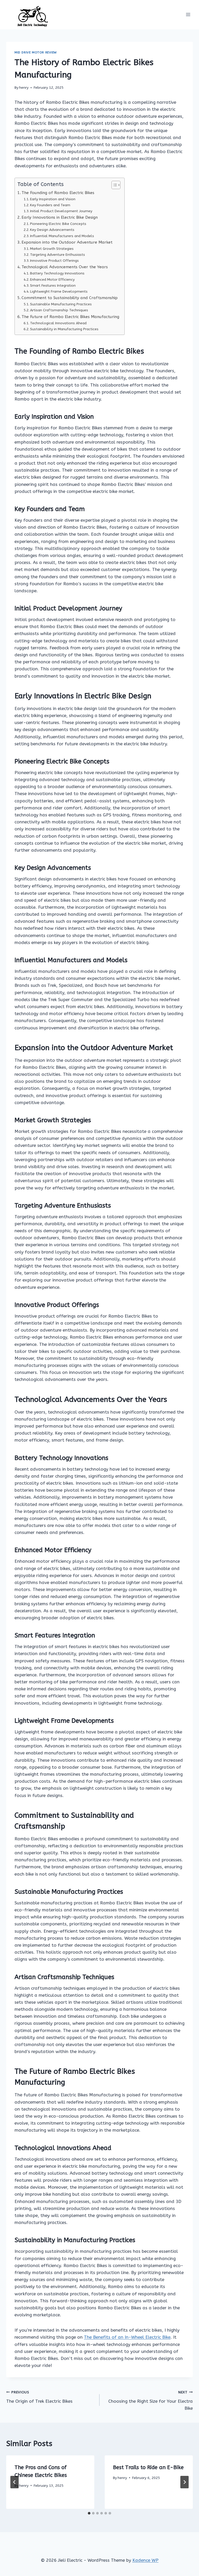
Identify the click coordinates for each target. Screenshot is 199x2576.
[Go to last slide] (15, 2482)
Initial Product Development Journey (61, 211)
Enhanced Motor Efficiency (52, 280)
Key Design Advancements (52, 230)
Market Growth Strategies (52, 249)
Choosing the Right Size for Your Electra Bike (151, 2400)
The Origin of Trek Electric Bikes (39, 2397)
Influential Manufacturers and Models (62, 236)
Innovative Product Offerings (54, 261)
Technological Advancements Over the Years (65, 267)
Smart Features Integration (53, 285)
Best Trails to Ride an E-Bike (148, 2467)
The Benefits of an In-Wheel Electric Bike (127, 2337)
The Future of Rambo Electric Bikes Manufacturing (70, 317)
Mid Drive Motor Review (36, 52)
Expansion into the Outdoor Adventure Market (67, 242)
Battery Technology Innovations (57, 273)
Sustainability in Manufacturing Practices (64, 329)
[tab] (89, 2513)
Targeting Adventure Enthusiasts (58, 255)
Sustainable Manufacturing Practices (61, 304)
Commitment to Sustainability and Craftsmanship (70, 298)
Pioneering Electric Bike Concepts (58, 224)
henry (24, 88)
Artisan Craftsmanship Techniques (59, 310)
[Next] (184, 2482)
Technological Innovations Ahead (58, 323)
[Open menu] (188, 15)
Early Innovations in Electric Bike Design (60, 217)
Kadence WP (145, 2560)
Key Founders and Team (50, 205)
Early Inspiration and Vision (53, 199)
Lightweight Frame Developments (59, 291)
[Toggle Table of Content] (113, 185)
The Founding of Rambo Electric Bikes (58, 193)
